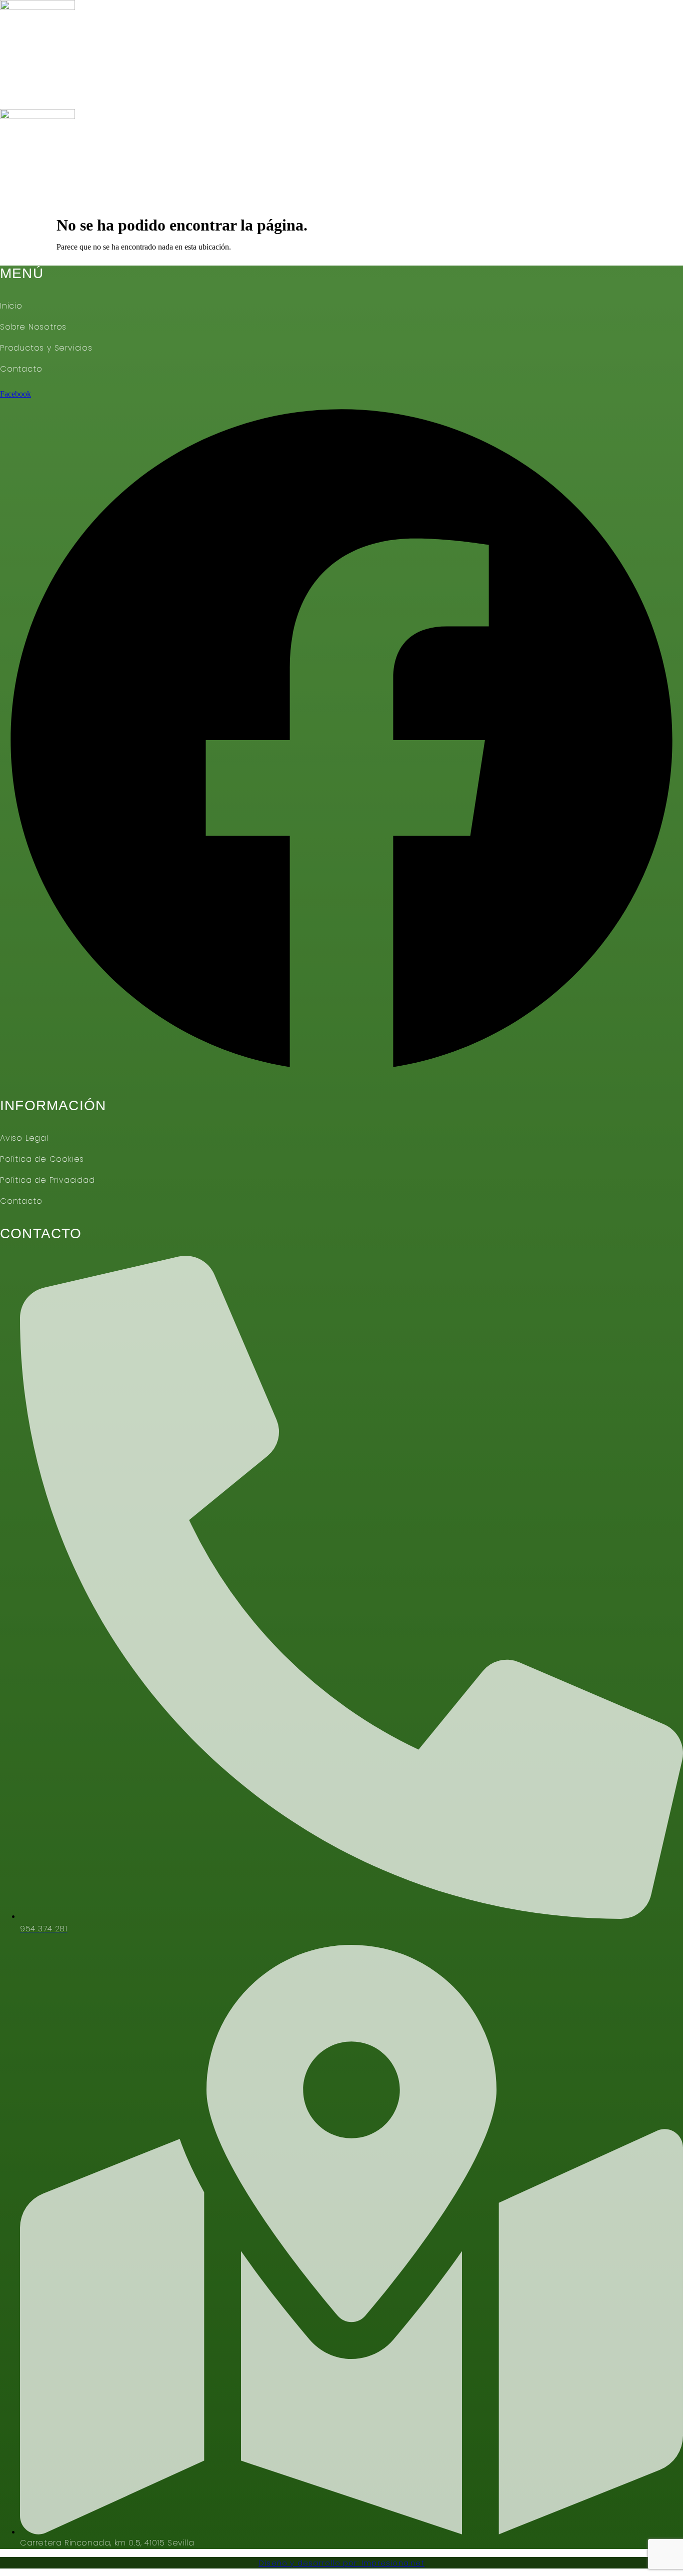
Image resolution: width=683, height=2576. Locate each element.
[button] (341, 205)
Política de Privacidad (47, 1180)
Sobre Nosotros (111, 97)
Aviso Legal (24, 1138)
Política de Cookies (42, 1159)
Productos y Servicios (241, 97)
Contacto (355, 97)
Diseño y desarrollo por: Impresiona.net (341, 2563)
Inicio (27, 97)
